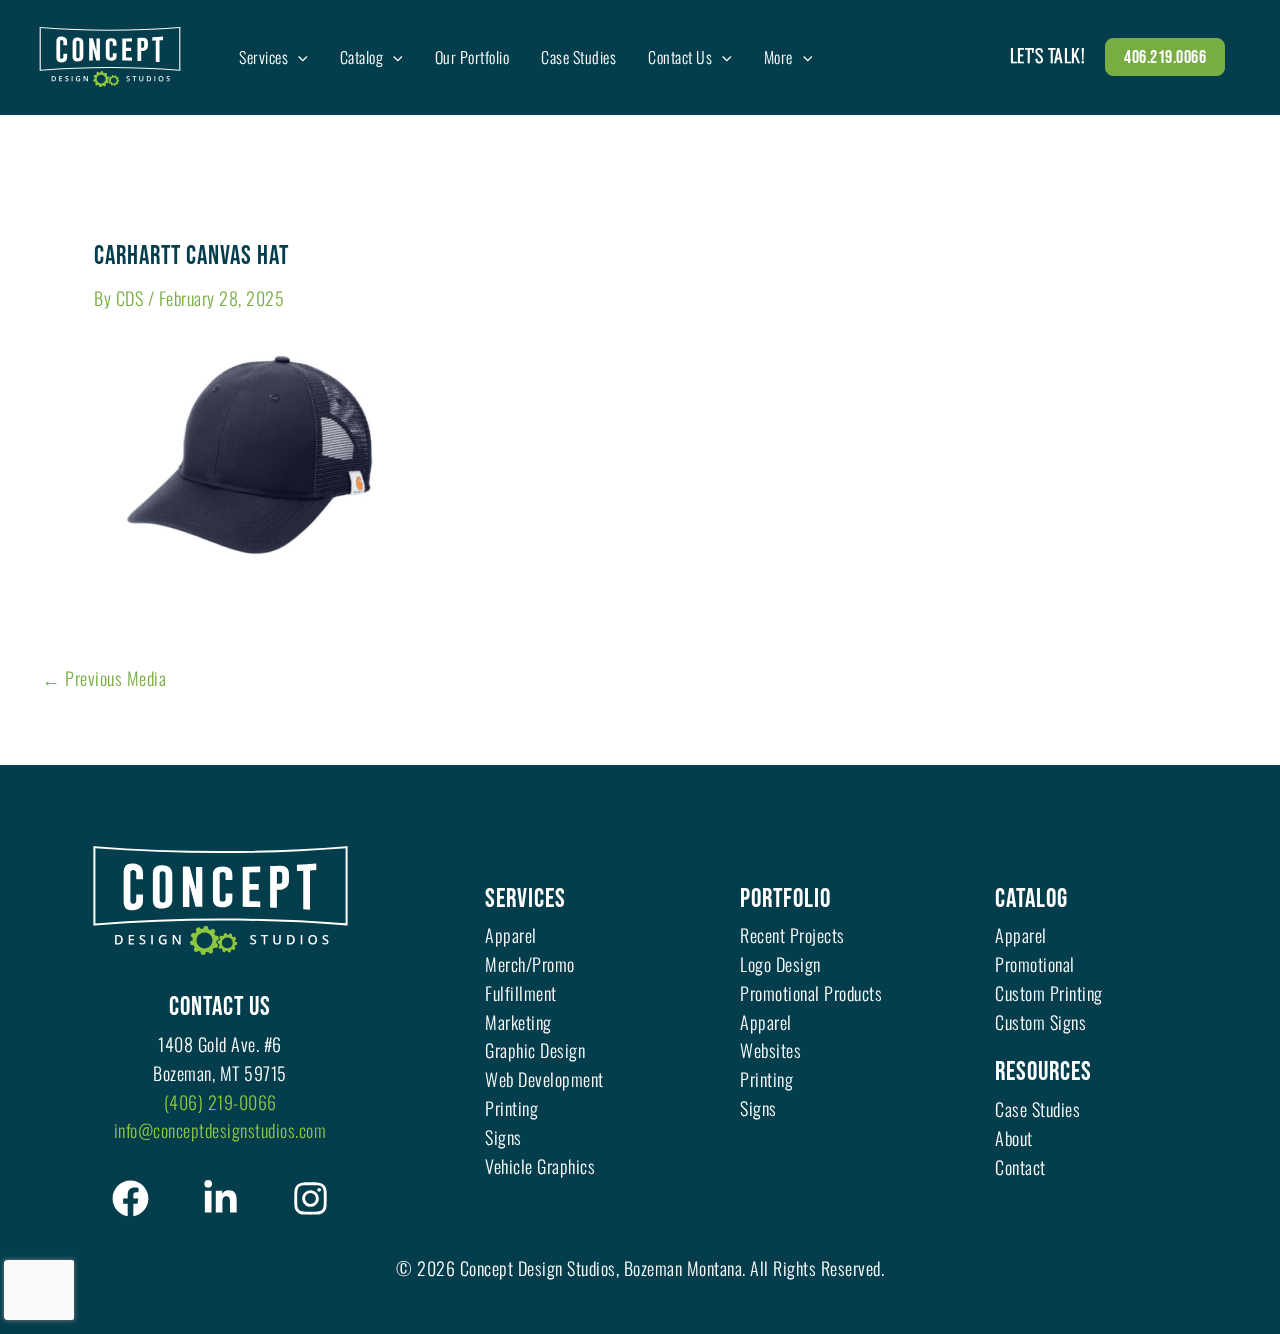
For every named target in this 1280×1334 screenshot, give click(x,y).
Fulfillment (521, 993)
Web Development (544, 1079)
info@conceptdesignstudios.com (220, 1130)
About (1014, 1138)
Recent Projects (792, 935)
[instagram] (310, 1198)
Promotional (1035, 964)
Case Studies (1037, 1109)
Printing (511, 1108)
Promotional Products (811, 993)
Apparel (511, 935)
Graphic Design (535, 1050)
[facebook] (130, 1198)
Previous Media (104, 678)
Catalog (1031, 899)
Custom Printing (1049, 993)
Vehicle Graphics (540, 1166)
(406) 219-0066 (220, 1102)
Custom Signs (1040, 1022)
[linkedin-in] (220, 1198)
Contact (1020, 1167)
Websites (770, 1050)
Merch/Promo (530, 964)
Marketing (518, 1022)
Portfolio (785, 899)
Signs (503, 1137)
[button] (298, 57)
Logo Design (780, 964)
